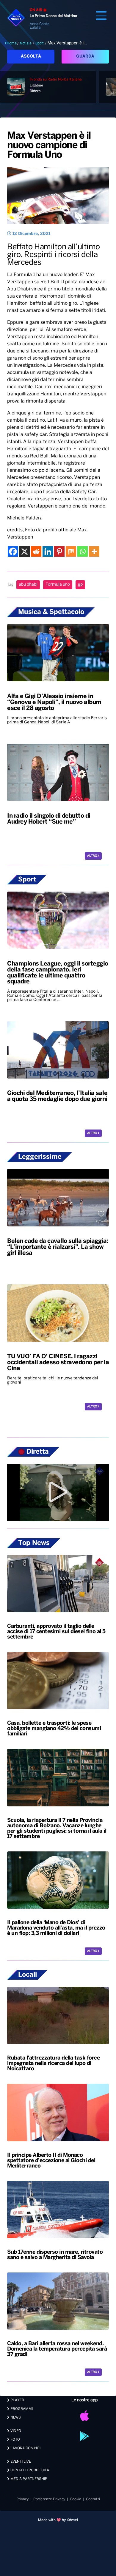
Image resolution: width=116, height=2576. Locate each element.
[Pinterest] (59, 551)
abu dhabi (28, 585)
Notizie (26, 43)
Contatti (93, 2499)
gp (80, 585)
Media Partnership (28, 2479)
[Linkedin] (48, 551)
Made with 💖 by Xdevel (58, 2520)
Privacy (22, 2499)
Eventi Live (20, 2462)
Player (17, 2400)
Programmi (21, 2409)
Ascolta (31, 57)
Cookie (76, 2499)
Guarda (85, 57)
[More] (94, 551)
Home (12, 43)
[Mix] (71, 551)
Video (15, 2431)
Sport (40, 43)
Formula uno (58, 585)
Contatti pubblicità (29, 2470)
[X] (25, 551)
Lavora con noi (25, 2448)
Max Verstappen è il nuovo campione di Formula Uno (49, 146)
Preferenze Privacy (49, 2499)
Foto (15, 2440)
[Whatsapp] (83, 551)
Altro (92, 856)
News (15, 2418)
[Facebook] (13, 551)
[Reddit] (36, 551)
